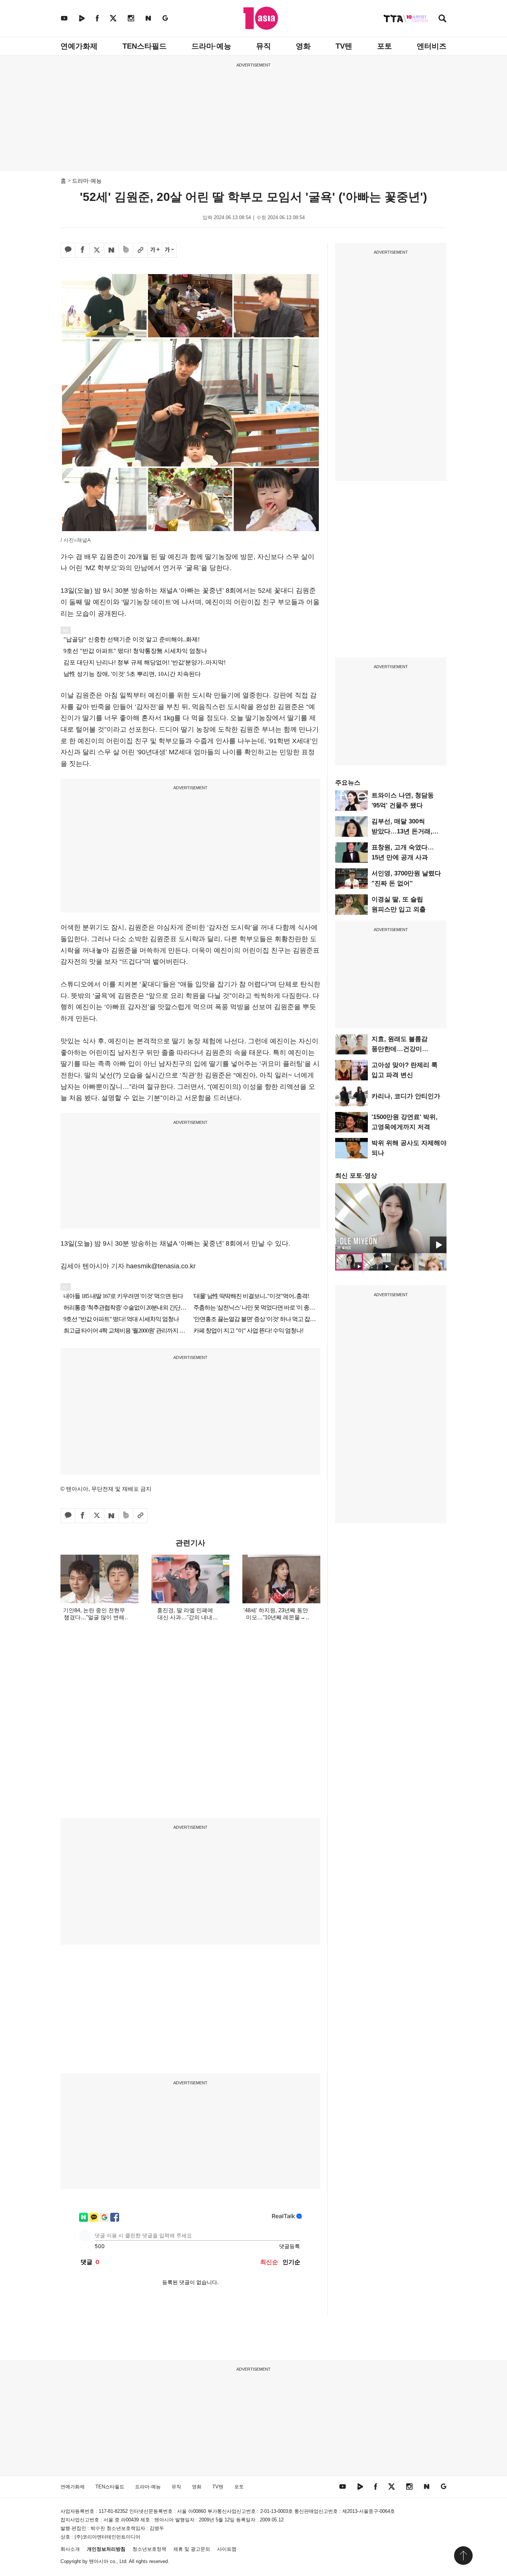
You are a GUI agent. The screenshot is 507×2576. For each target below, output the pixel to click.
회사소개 (70, 2549)
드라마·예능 (211, 46)
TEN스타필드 (145, 46)
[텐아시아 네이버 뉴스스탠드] (148, 18)
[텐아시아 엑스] (113, 18)
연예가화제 (79, 46)
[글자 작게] (169, 250)
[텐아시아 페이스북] (97, 18)
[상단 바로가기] (463, 2556)
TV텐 (344, 46)
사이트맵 (227, 2549)
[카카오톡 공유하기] (68, 250)
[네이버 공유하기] (111, 250)
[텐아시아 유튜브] (64, 18)
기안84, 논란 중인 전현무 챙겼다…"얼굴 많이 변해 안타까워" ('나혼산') (94, 1617)
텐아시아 (99, 2561)
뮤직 (264, 46)
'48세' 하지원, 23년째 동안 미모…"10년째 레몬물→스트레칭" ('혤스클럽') (276, 1617)
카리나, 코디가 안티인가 (406, 1096)
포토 (385, 46)
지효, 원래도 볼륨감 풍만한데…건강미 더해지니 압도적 (400, 1049)
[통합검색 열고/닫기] (442, 19)
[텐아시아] (261, 18)
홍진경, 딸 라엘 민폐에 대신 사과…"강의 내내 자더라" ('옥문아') (185, 1617)
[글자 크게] (155, 250)
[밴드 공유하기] (126, 250)
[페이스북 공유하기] (82, 250)
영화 (303, 46)
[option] (391, 1218)
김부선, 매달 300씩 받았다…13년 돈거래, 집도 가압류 (402, 831)
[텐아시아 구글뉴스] (165, 18)
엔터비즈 (432, 46)
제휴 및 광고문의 (192, 2549)
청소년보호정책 (149, 2549)
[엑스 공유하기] (97, 250)
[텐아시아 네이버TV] (82, 18)
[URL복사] (140, 250)
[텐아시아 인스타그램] (131, 18)
